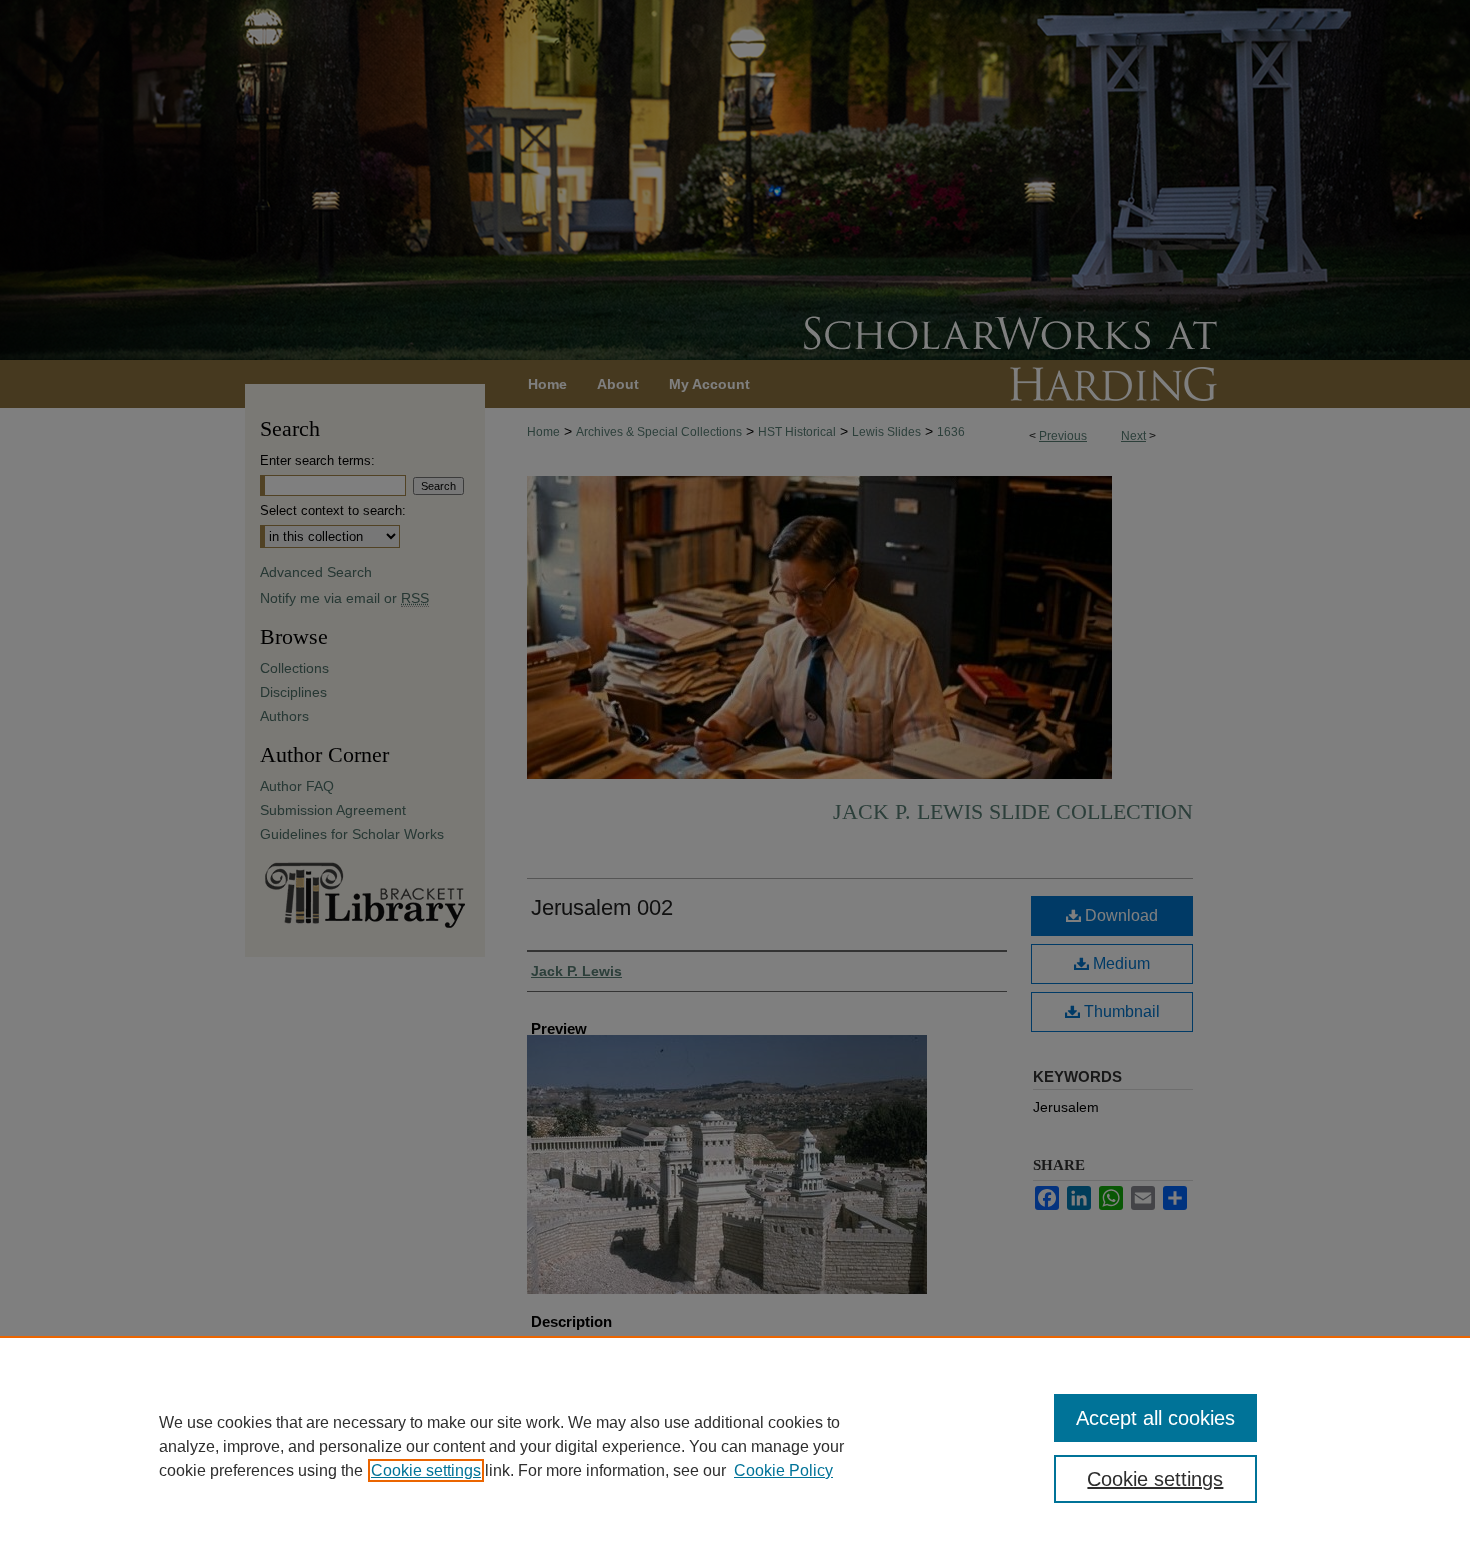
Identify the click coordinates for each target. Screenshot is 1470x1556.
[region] (735, 1446)
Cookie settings (426, 1470)
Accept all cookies (1155, 1418)
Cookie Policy (783, 1470)
